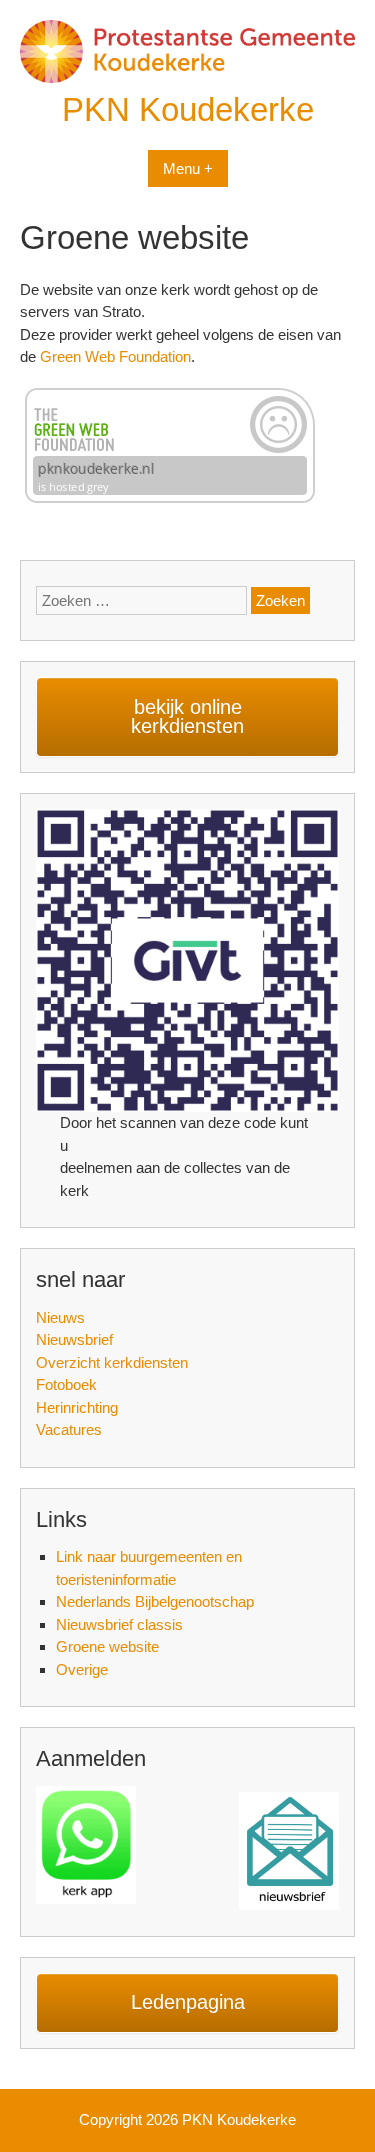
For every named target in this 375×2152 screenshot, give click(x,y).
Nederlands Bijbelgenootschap (155, 1601)
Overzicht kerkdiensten (112, 1362)
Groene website (107, 1646)
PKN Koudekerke (188, 109)
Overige (82, 1669)
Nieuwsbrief (74, 1339)
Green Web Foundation (115, 356)
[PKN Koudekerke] (187, 77)
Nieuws (60, 1317)
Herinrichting (77, 1407)
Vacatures (69, 1429)
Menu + (188, 168)
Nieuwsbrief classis (119, 1624)
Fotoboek (66, 1384)
